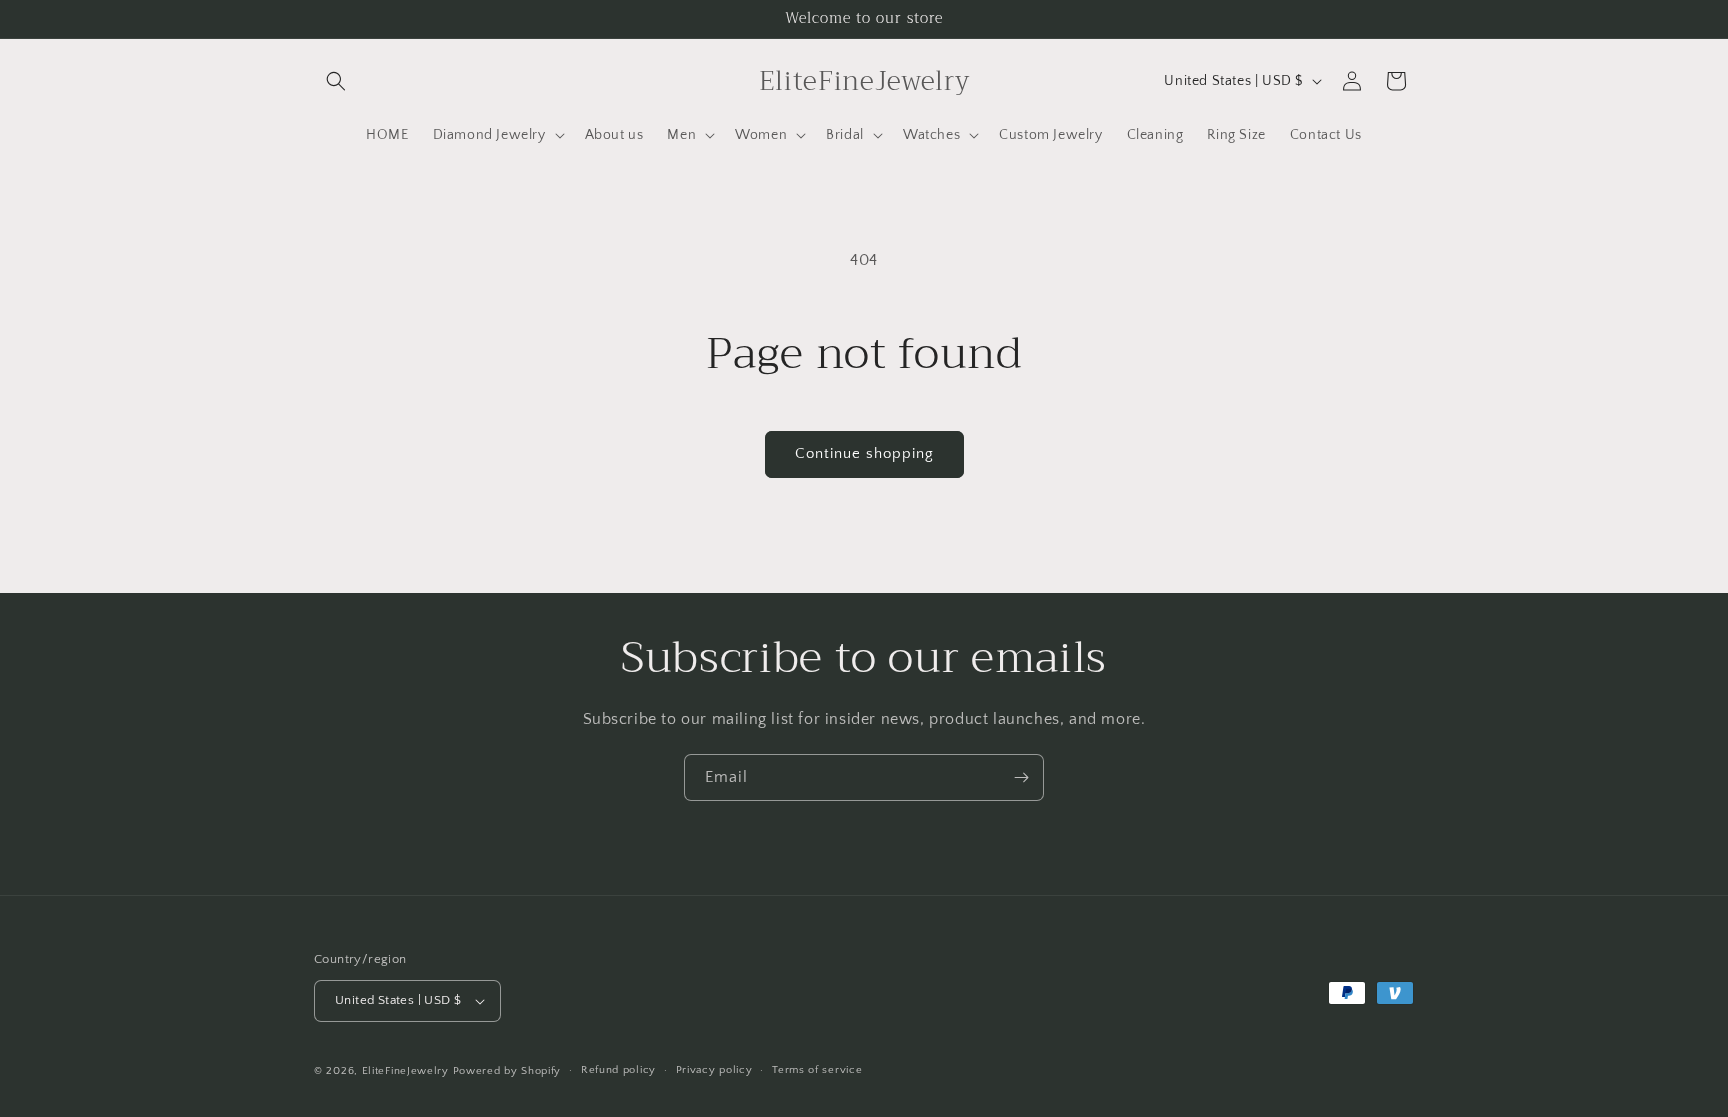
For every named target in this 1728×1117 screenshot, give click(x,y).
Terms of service (817, 1070)
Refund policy (618, 1070)
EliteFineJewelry (405, 1071)
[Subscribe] (1021, 777)
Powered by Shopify (507, 1071)
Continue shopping (864, 453)
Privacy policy (714, 1070)
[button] (336, 81)
